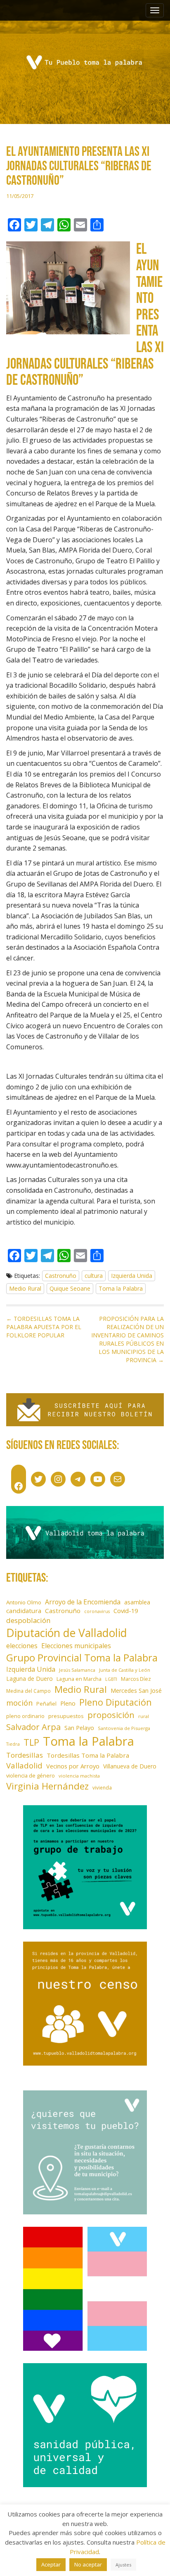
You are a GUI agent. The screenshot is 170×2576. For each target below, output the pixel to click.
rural (144, 1716)
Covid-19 (126, 1611)
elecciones (22, 1646)
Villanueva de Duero (130, 1766)
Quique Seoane (70, 1288)
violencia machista (79, 1776)
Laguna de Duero (30, 1679)
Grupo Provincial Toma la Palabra (82, 1657)
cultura (94, 1276)
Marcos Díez (136, 1679)
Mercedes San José (136, 1691)
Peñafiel (46, 1704)
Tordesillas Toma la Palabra (88, 1755)
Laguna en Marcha (79, 1679)
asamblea (137, 1602)
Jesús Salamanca (77, 1670)
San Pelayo (79, 1728)
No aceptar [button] (88, 2564)
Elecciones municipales (76, 1646)
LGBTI (111, 1679)
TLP (31, 1742)
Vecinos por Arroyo (73, 1766)
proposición (111, 1715)
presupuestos (66, 1716)
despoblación (28, 1620)
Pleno (68, 1703)
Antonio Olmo (24, 1602)
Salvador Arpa (33, 1727)
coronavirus (97, 1611)
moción (19, 1703)
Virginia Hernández (47, 1786)
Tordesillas (25, 1755)
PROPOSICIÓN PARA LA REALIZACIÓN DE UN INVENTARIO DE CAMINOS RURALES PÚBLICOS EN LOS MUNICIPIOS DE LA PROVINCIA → (127, 1339)
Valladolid (24, 1765)
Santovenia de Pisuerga (124, 1728)
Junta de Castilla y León (125, 1670)
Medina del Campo (28, 1691)
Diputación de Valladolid (67, 1633)
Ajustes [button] (123, 2565)
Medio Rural (25, 1288)
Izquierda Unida (132, 1276)
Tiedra (13, 1744)
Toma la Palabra (121, 1288)
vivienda (102, 1787)
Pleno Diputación (116, 1702)
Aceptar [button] (51, 2564)
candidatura (24, 1611)
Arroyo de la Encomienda (83, 1602)
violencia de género (31, 1775)
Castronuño (61, 1276)
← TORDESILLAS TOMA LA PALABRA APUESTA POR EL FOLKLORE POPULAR (44, 1327)
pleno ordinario (25, 1716)
